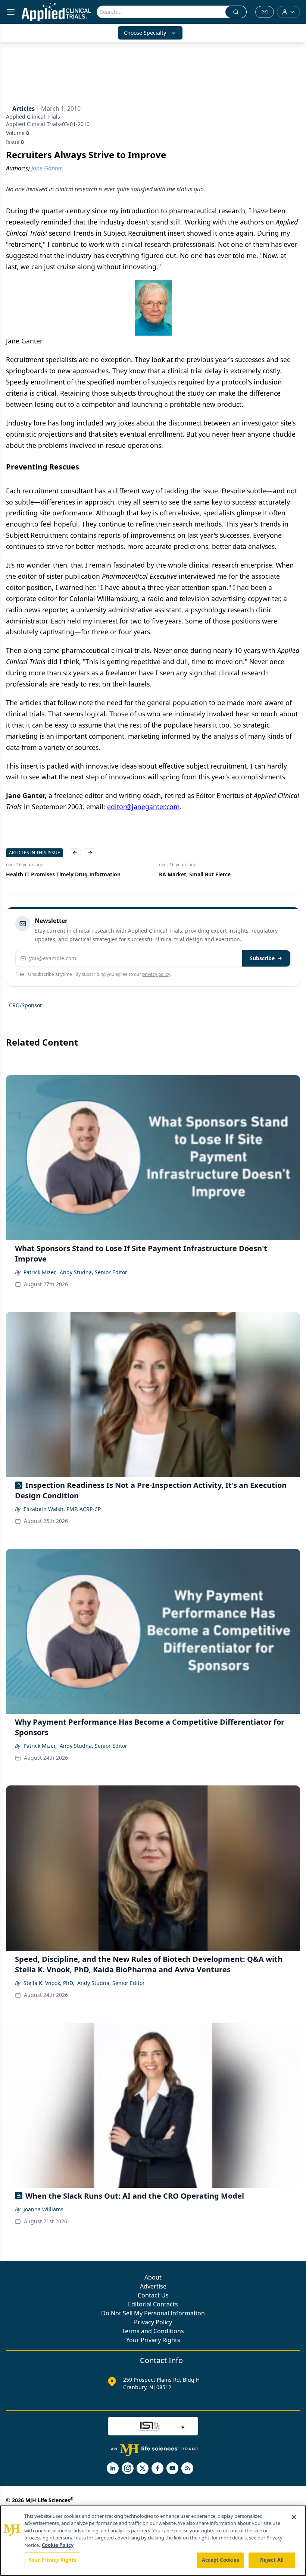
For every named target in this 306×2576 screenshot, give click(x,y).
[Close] (294, 2517)
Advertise (153, 2286)
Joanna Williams (43, 2209)
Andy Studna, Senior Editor (93, 1272)
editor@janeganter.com (143, 807)
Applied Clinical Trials (33, 117)
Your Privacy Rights (153, 2340)
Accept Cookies (221, 2560)
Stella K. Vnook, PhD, (49, 1983)
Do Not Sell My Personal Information (153, 2313)
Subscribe (262, 958)
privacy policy (156, 974)
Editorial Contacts (153, 2304)
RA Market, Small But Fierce (195, 874)
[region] (153, 2541)
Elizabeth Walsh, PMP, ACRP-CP (62, 1509)
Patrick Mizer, (40, 1272)
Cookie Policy (58, 2545)
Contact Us (153, 2295)
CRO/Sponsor (26, 1005)
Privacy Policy (153, 2322)
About (153, 2277)
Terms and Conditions (153, 2331)
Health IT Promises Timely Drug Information (63, 874)
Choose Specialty (145, 33)
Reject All (272, 2560)
